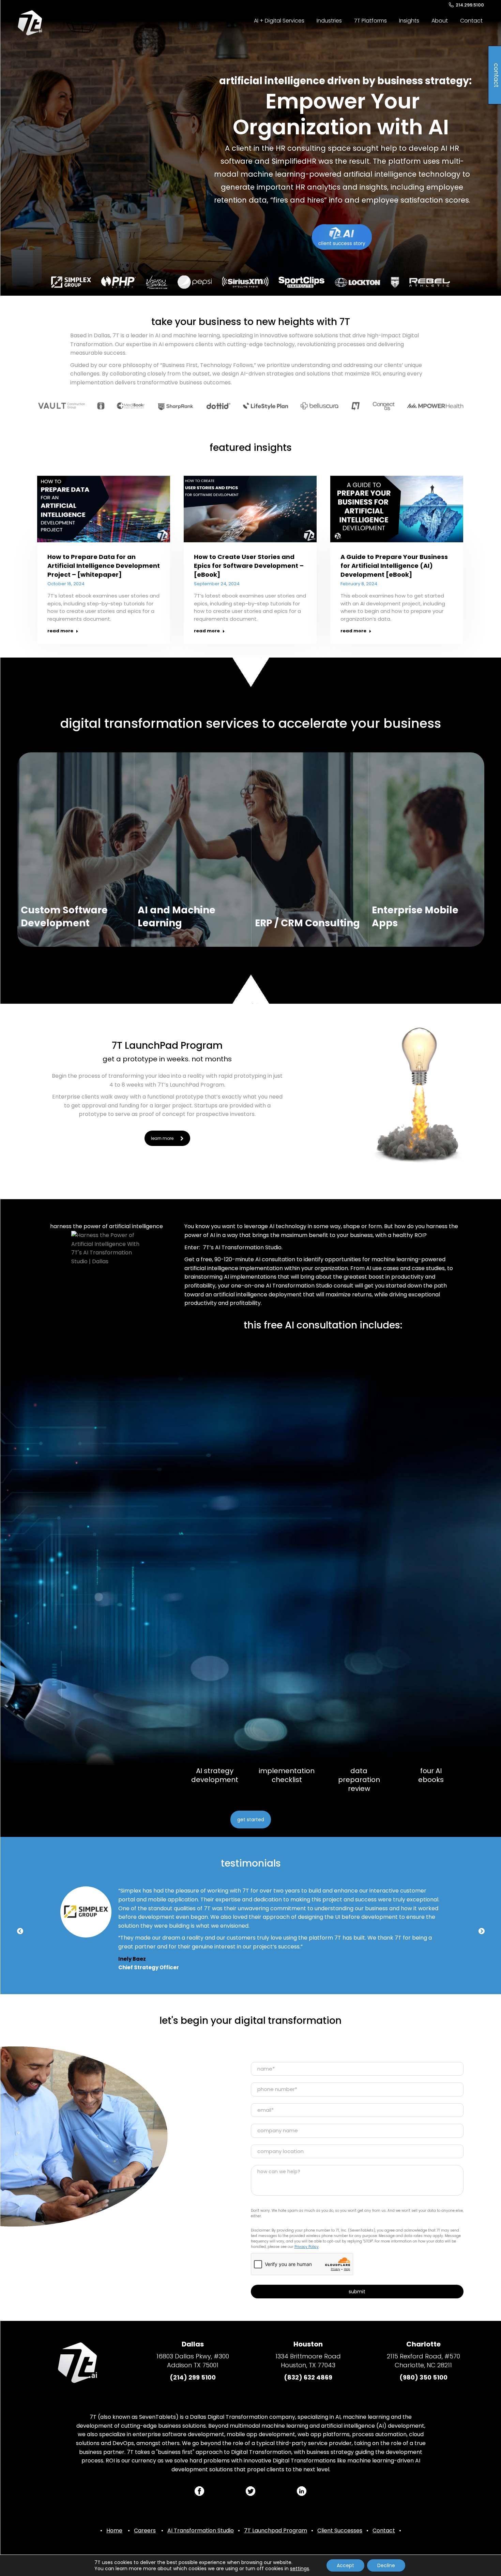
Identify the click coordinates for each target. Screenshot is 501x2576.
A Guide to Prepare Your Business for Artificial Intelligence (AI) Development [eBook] (394, 566)
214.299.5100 (470, 5)
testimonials (251, 1863)
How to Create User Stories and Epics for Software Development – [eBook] (249, 566)
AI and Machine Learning (177, 917)
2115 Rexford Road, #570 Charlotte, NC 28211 (423, 2361)
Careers (145, 2530)
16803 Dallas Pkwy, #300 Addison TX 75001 (193, 2361)
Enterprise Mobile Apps (415, 917)
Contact (384, 2530)
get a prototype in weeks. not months (167, 1059)
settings (300, 2568)
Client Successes (340, 2530)
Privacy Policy (307, 2247)
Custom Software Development (64, 917)
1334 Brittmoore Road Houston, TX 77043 (308, 2361)
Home (114, 2530)
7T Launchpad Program (276, 2530)
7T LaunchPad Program (167, 1046)
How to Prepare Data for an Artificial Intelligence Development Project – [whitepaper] (104, 566)
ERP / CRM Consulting (307, 923)
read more (60, 631)
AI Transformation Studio (201, 2530)
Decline (386, 2565)
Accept (345, 2565)
